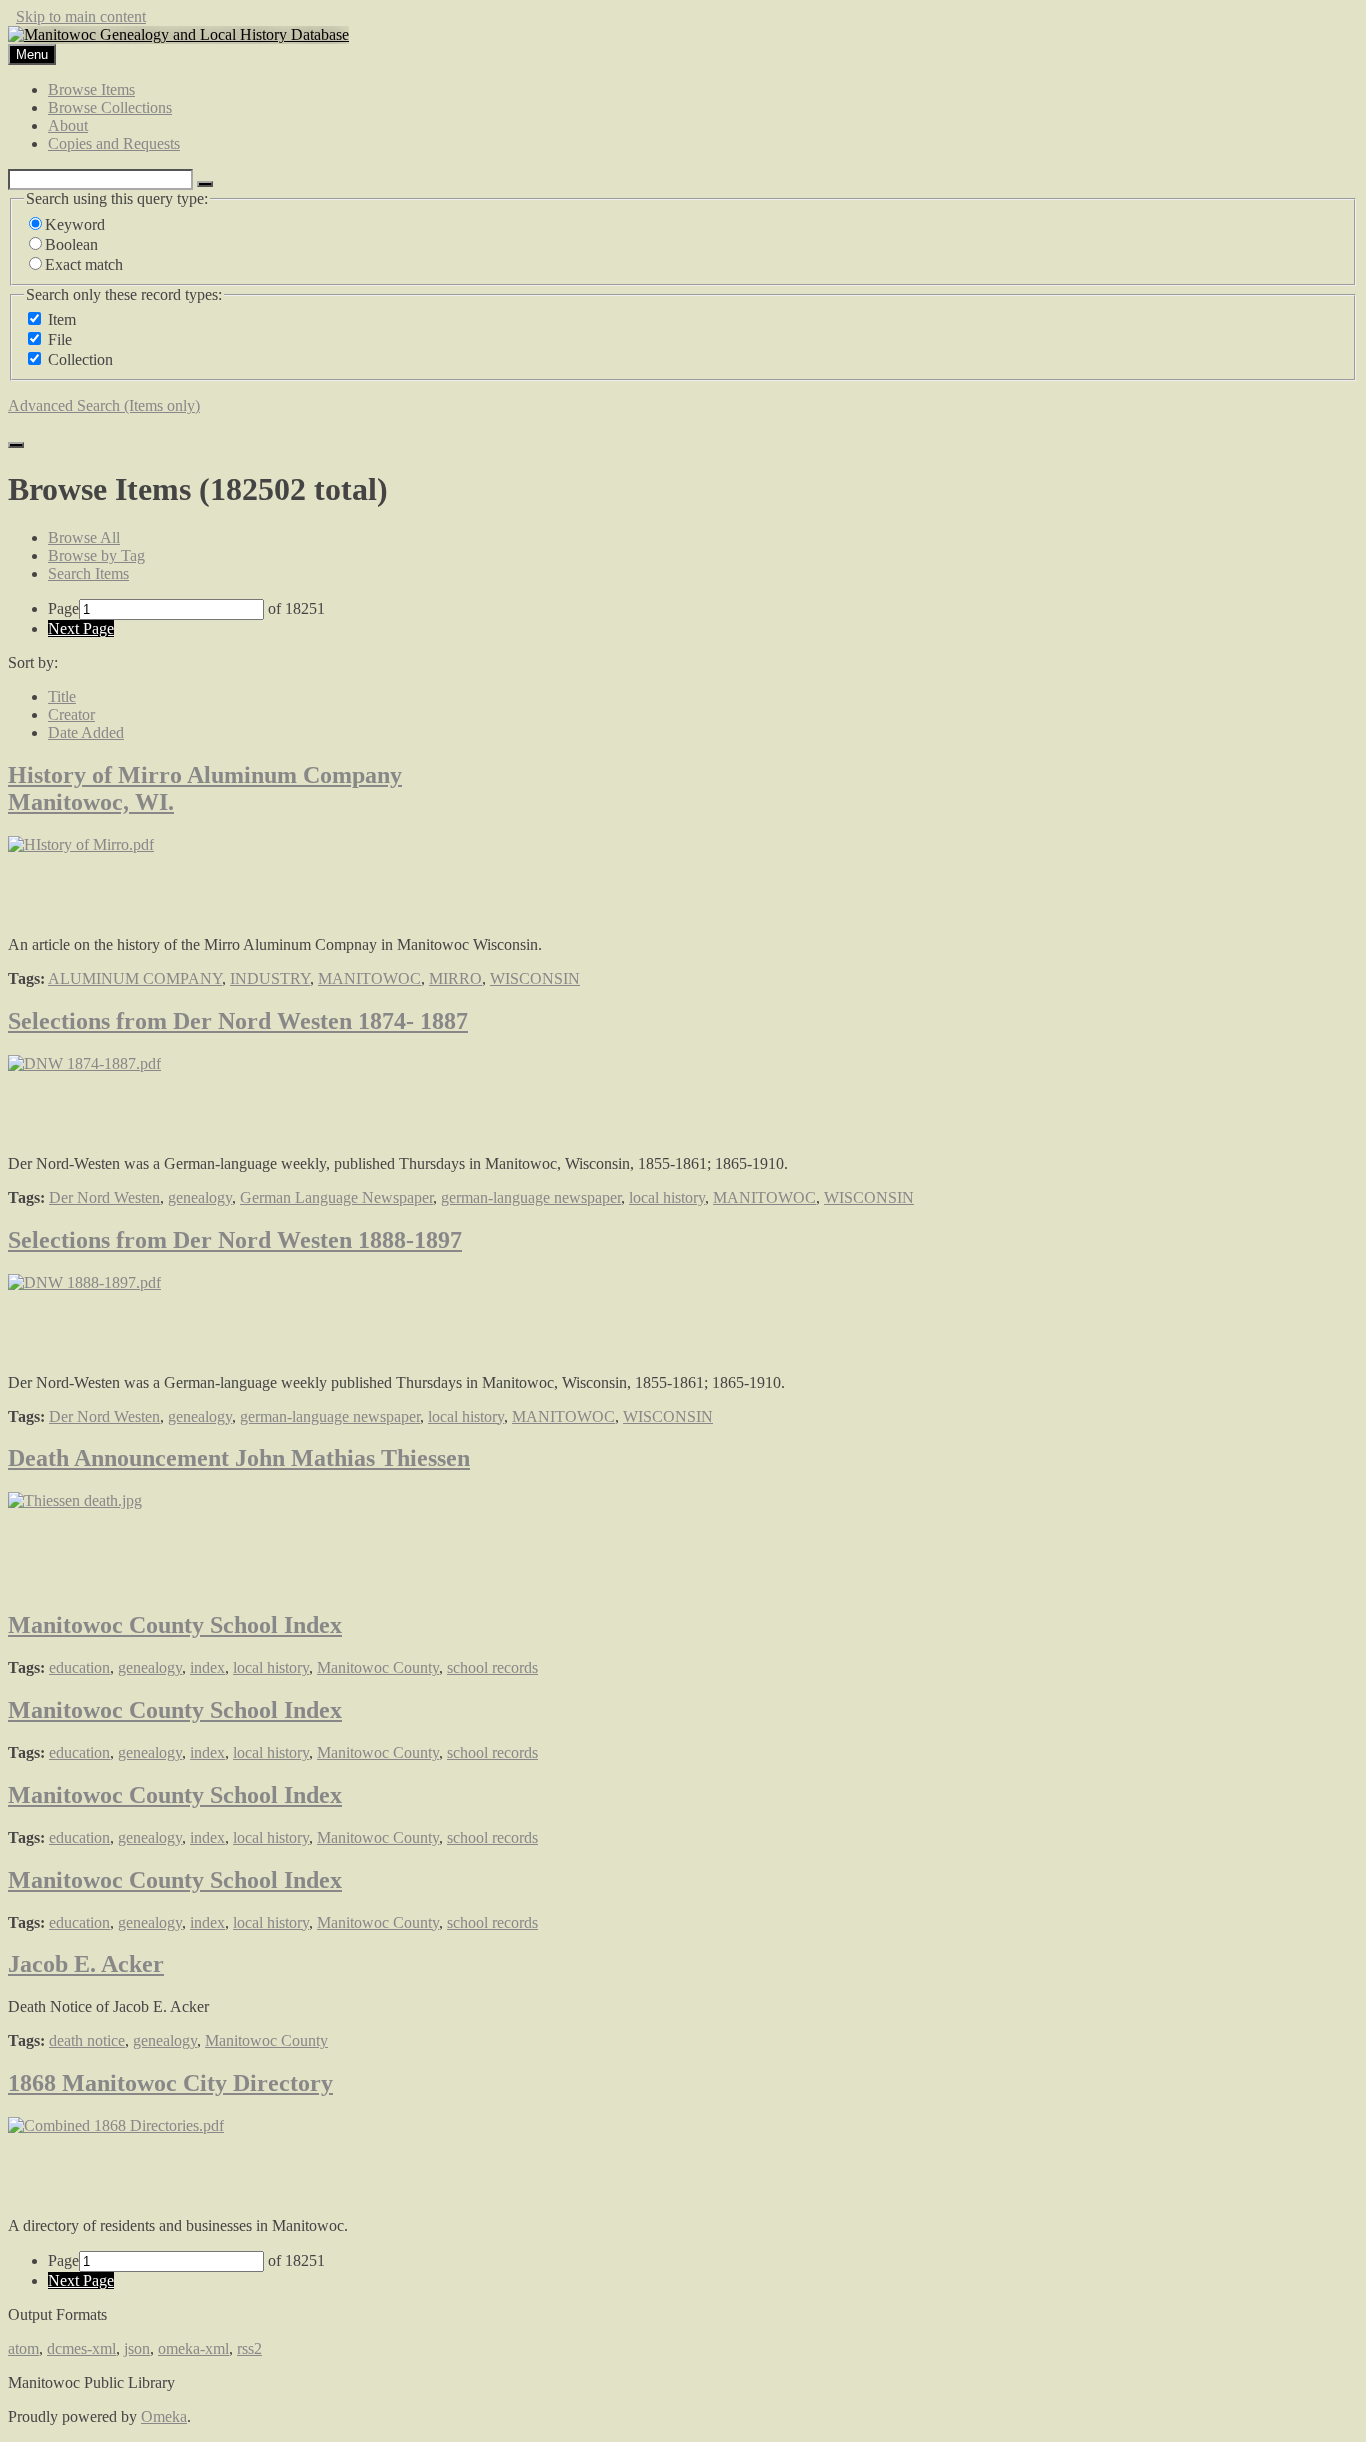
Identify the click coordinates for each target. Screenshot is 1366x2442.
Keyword (75, 224)
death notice (87, 2040)
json (137, 2348)
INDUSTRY (270, 978)
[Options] (205, 184)
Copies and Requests (114, 143)
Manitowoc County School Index (175, 1625)
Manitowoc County (378, 1667)
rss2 (249, 2348)
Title (62, 696)
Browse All (84, 537)
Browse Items (91, 89)
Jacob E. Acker (86, 1964)
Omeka (164, 2416)
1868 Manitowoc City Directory (170, 2083)
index (207, 1667)
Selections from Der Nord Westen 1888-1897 (235, 1240)
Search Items (88, 573)
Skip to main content (81, 16)
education (79, 1667)
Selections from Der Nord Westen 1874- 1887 (238, 1021)
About (68, 125)
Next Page (81, 628)
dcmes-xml (81, 2348)
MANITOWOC (369, 978)
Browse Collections (110, 107)
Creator (71, 714)
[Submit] (16, 445)
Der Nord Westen (104, 1197)
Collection (80, 359)
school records (492, 1667)
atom (23, 2348)
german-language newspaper (531, 1197)
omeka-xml (193, 2348)
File (60, 339)
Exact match (84, 264)
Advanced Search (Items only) (104, 405)
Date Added (86, 732)
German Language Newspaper (336, 1197)
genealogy (200, 1197)
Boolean (71, 244)
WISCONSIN (535, 978)
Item (62, 319)
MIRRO (455, 978)
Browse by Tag (96, 555)
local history (667, 1197)
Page (63, 608)
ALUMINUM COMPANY (135, 978)
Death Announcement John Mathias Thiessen (239, 1458)
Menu (32, 54)
